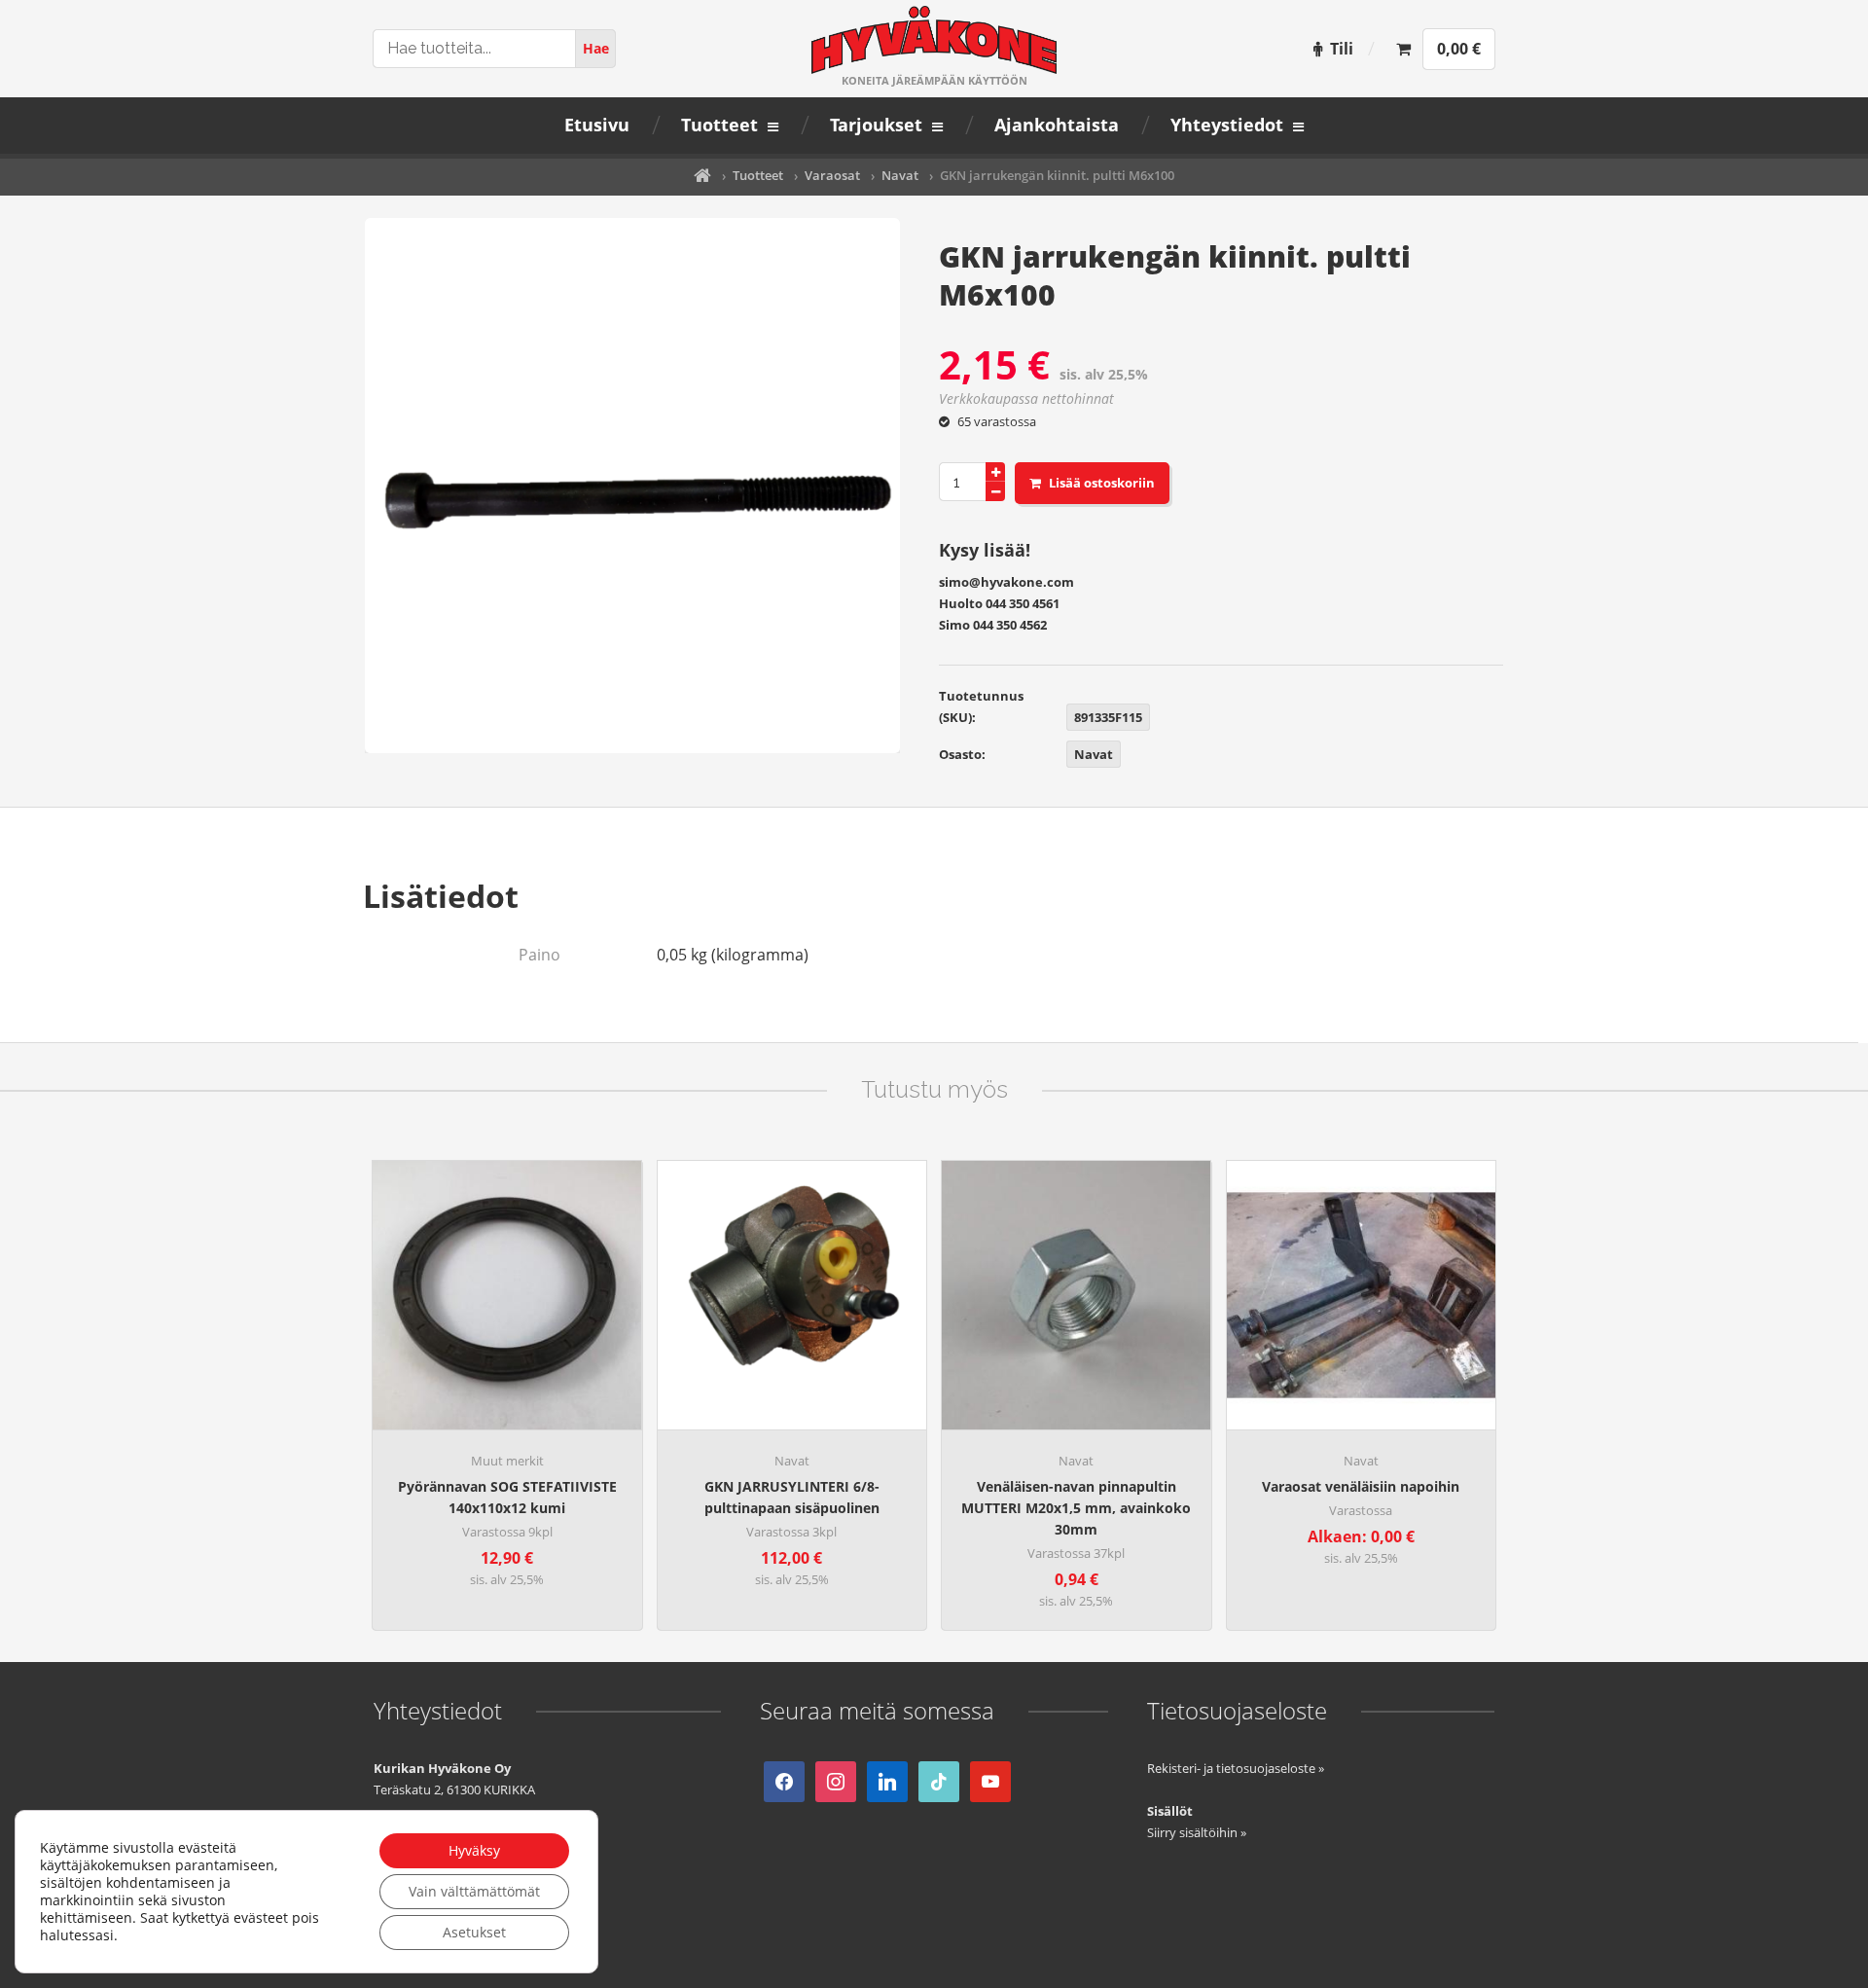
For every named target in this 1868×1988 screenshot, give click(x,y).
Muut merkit (507, 1461)
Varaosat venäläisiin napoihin (1361, 1486)
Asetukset (474, 1932)
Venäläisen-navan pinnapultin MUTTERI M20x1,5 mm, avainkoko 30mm (1076, 1508)
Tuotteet (758, 175)
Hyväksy (474, 1850)
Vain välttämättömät (474, 1891)
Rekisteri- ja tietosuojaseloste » (1236, 1768)
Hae (596, 48)
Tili (1342, 49)
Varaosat (832, 175)
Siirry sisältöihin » (1197, 1832)
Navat (900, 175)
